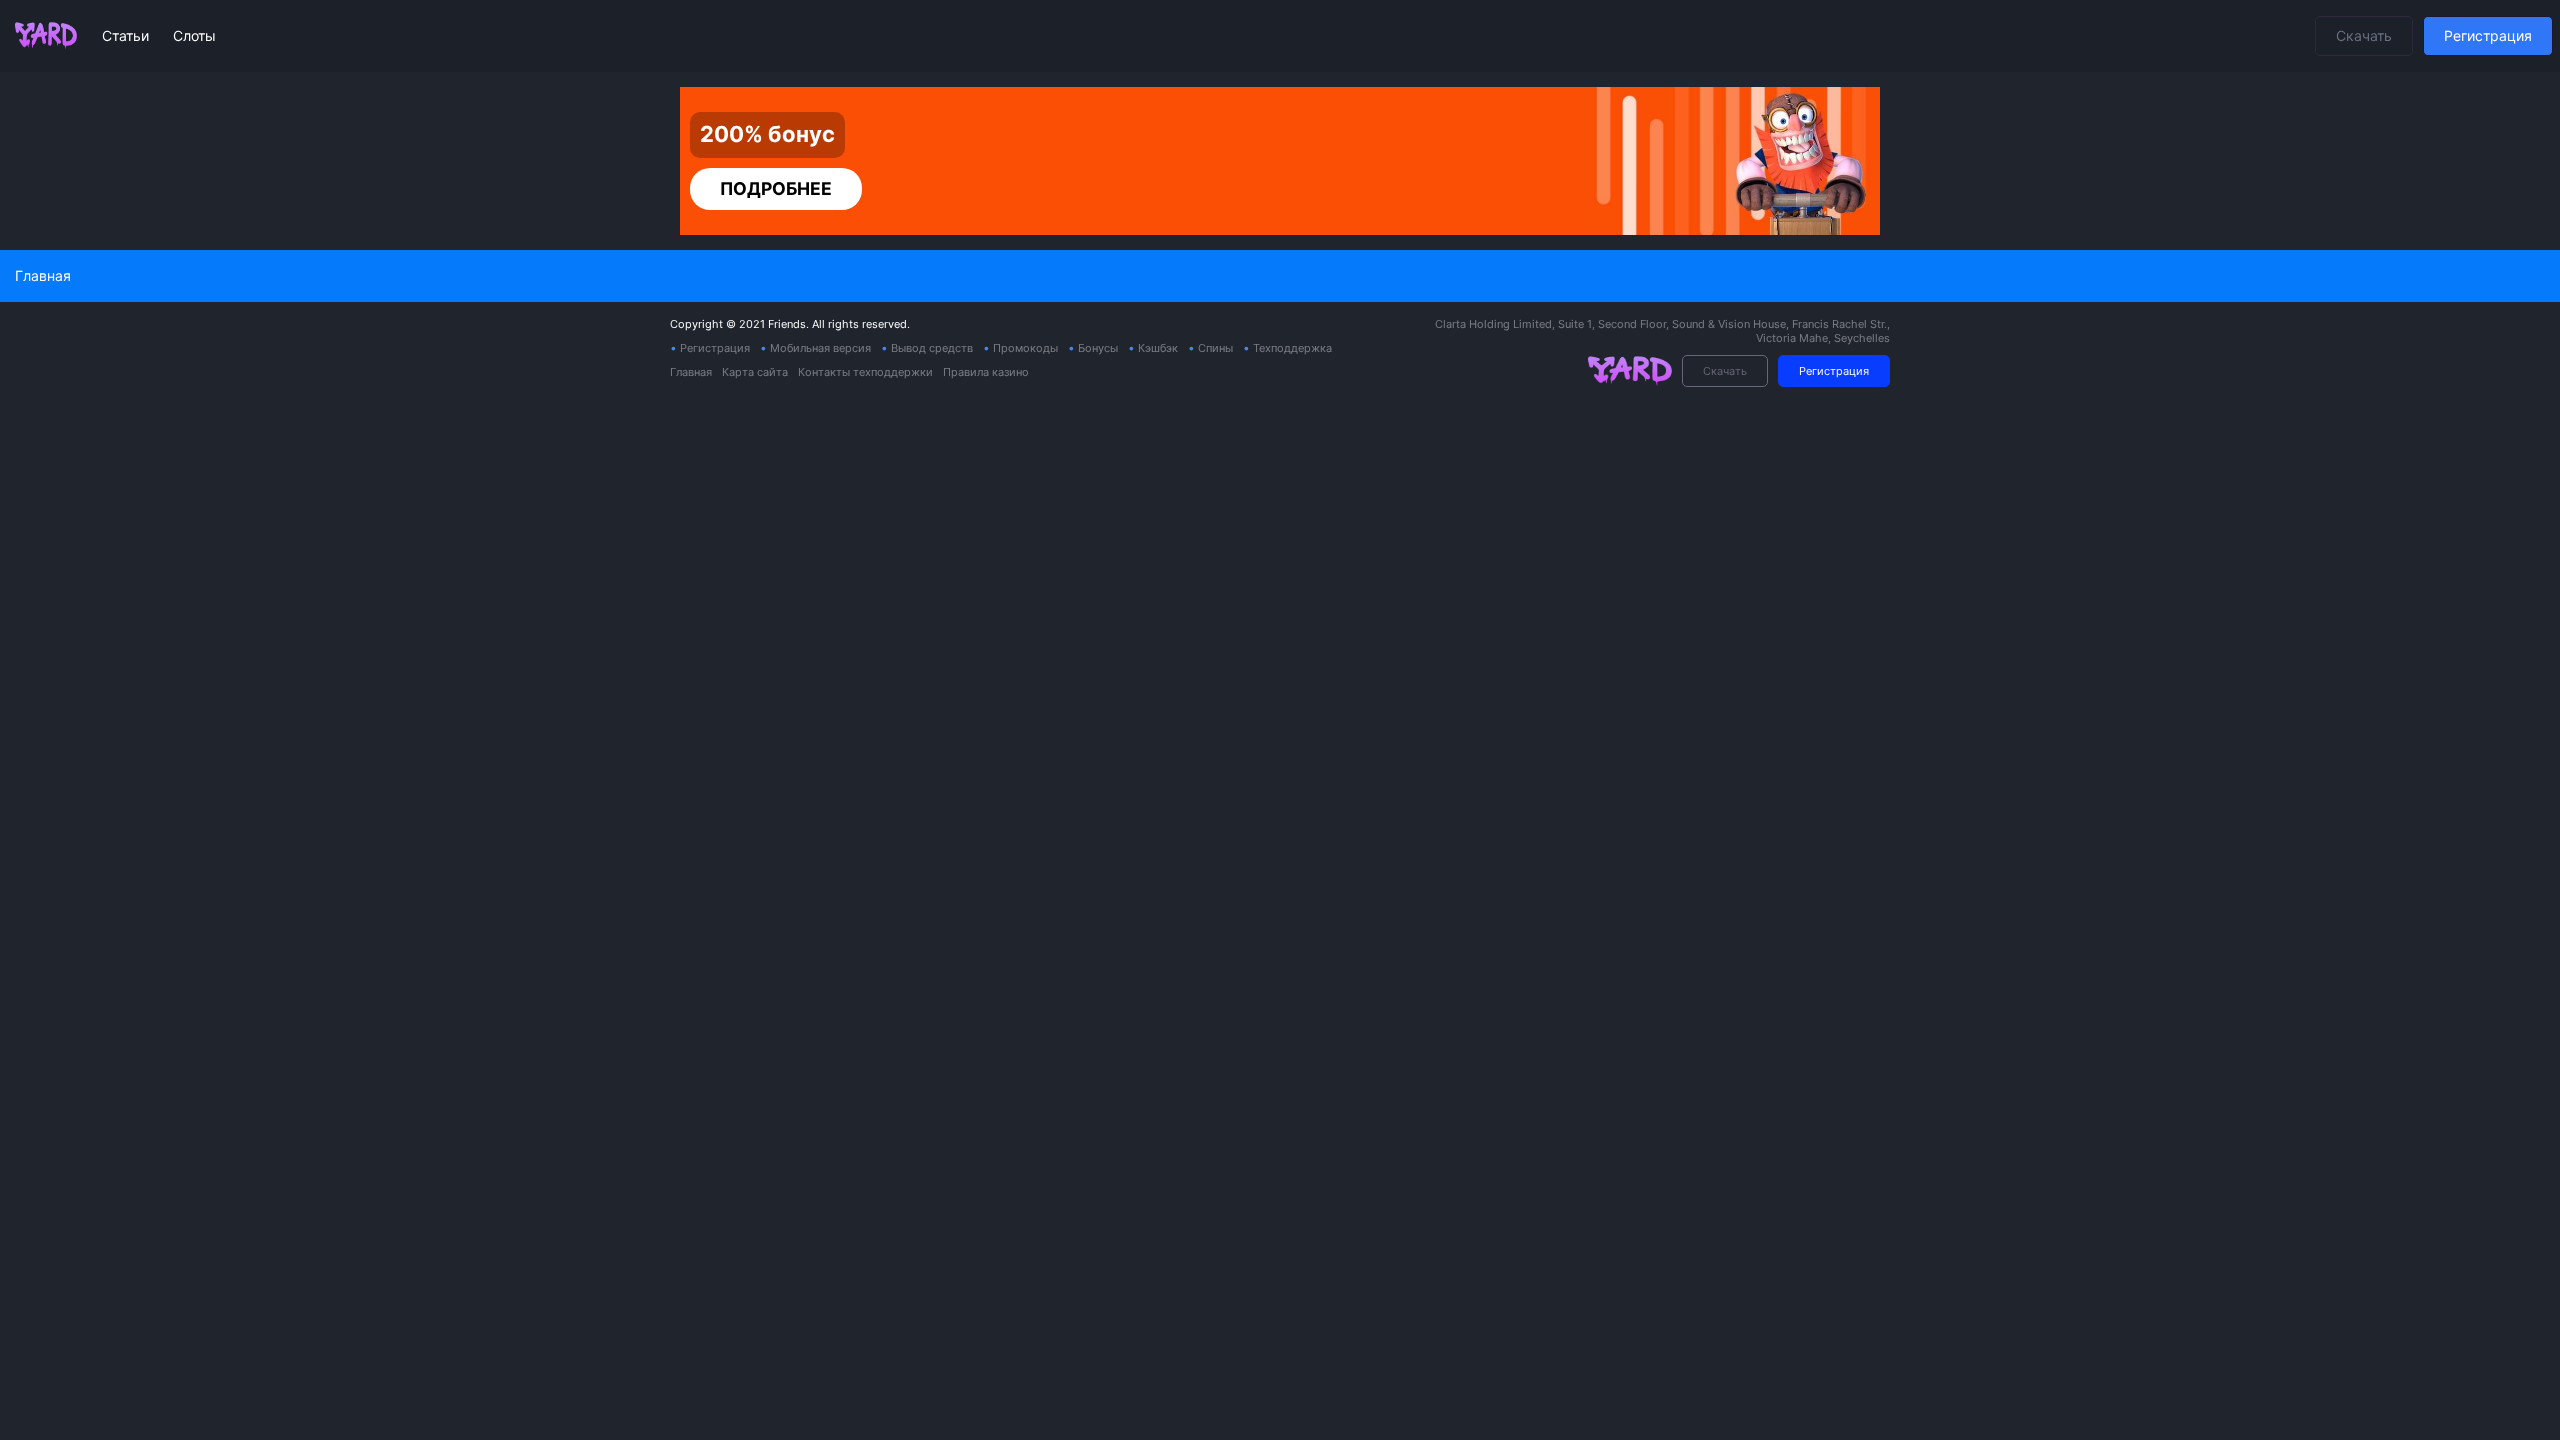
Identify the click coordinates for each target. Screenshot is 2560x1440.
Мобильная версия (820, 348)
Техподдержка (1292, 348)
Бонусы (1098, 348)
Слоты (194, 35)
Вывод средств (932, 348)
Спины (1215, 348)
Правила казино (986, 372)
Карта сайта (755, 372)
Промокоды (1025, 348)
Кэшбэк (1158, 348)
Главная (691, 372)
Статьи (127, 35)
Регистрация (2488, 35)
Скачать (2364, 35)
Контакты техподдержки (865, 372)
